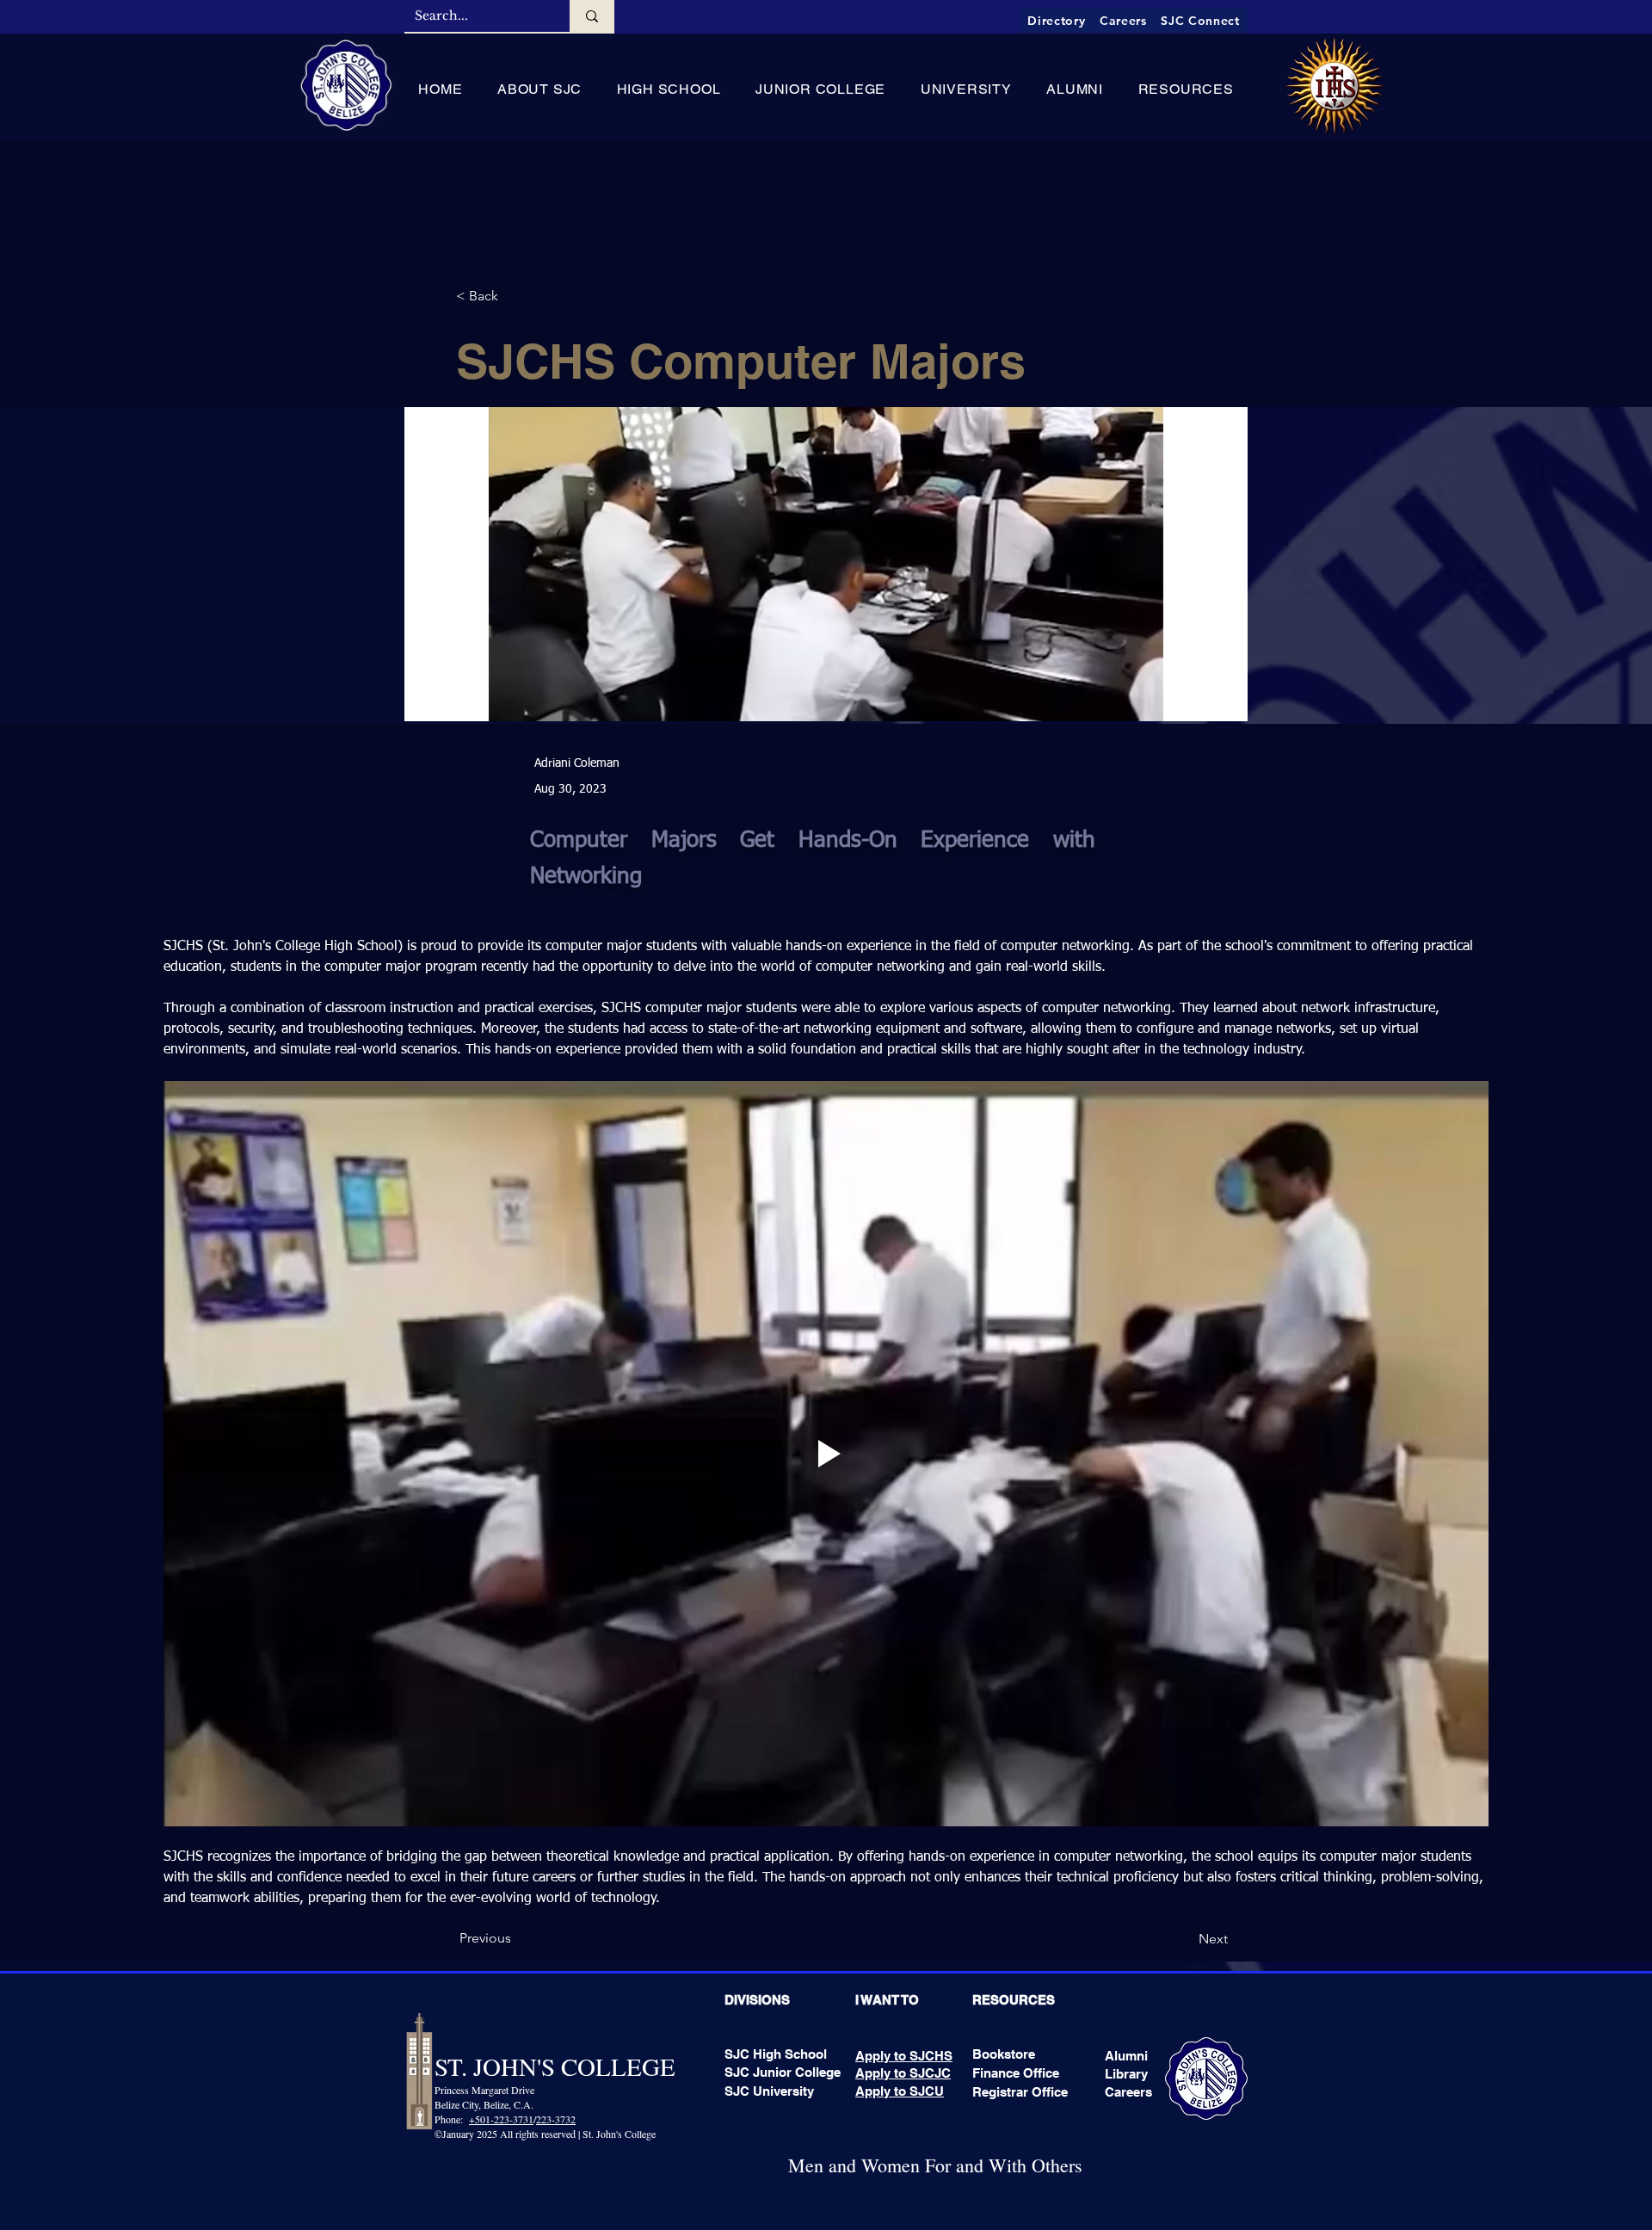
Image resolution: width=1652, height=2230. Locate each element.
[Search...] (592, 16)
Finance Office (1016, 2073)
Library (1126, 2074)
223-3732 (556, 2119)
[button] (540, 89)
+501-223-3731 (501, 2119)
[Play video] (826, 1454)
